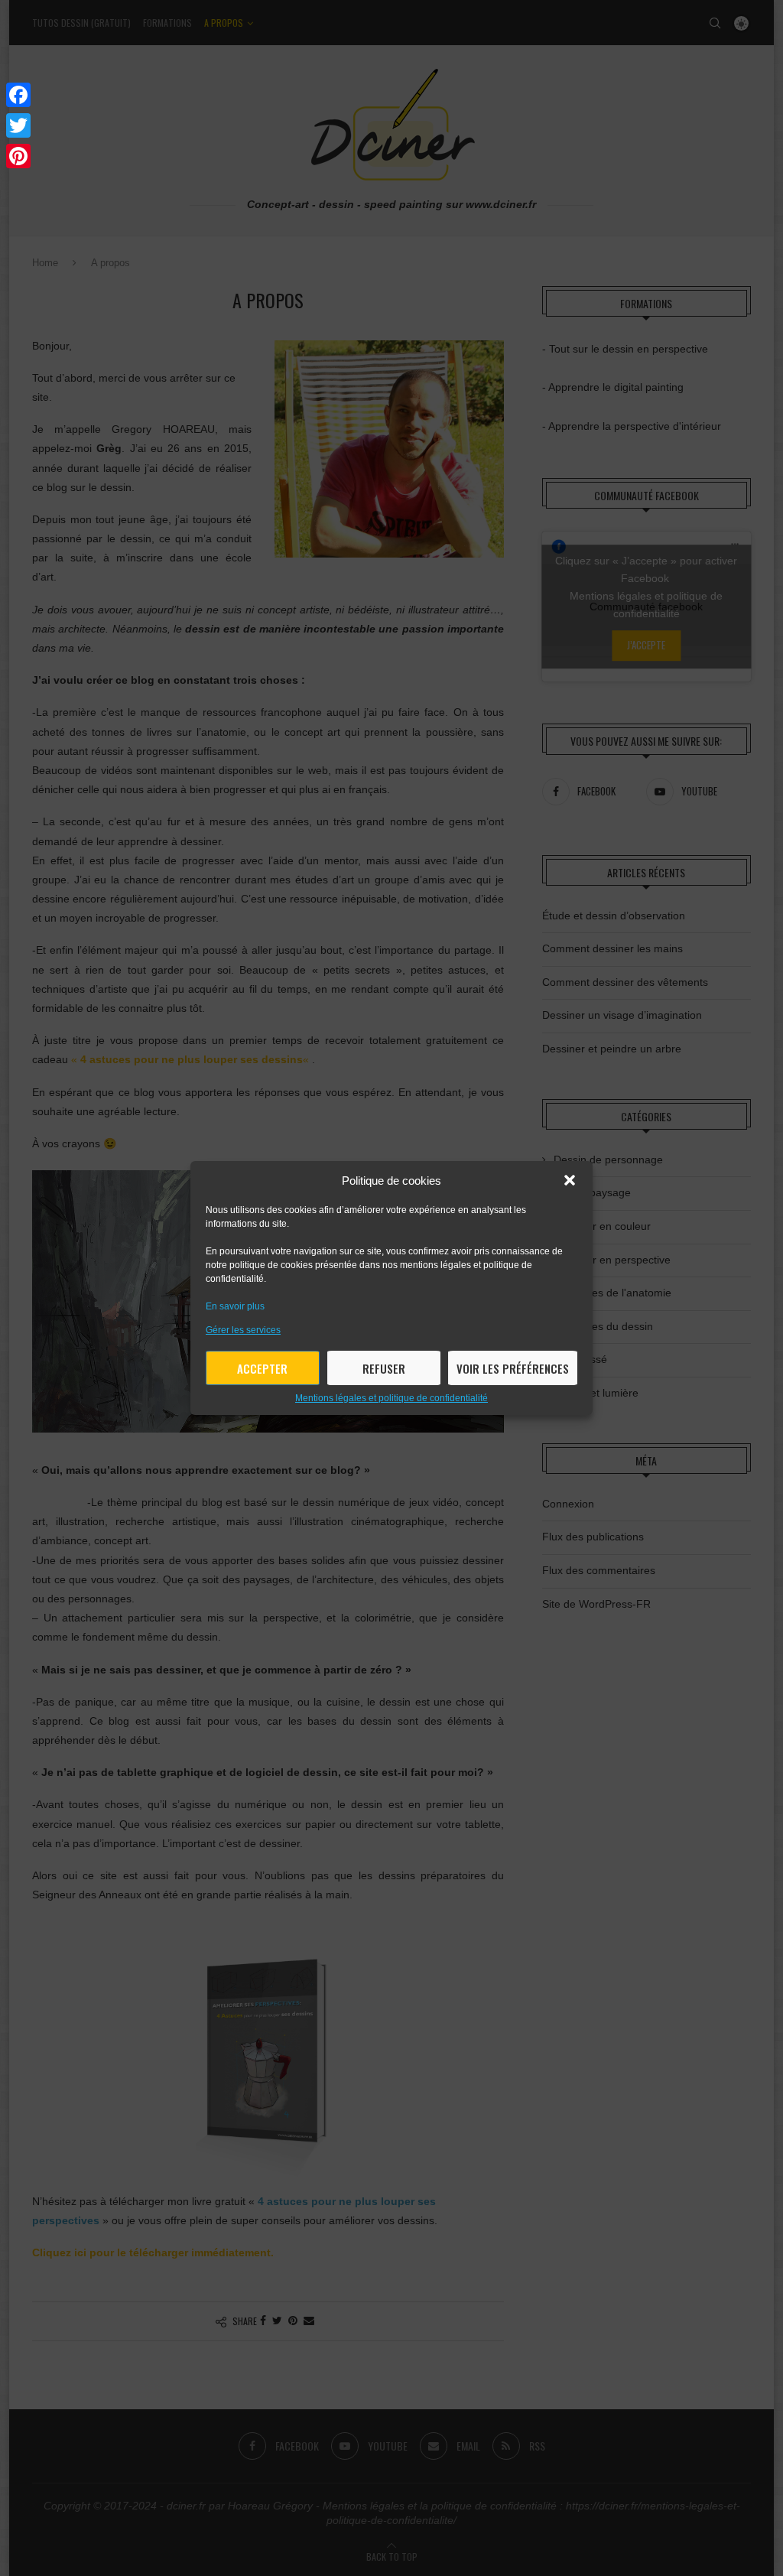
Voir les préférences (513, 1368)
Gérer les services (243, 1330)
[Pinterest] (18, 156)
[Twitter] (18, 125)
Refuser (384, 1368)
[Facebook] (18, 95)
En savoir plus (235, 1306)
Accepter (262, 1368)
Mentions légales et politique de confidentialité (391, 1398)
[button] (570, 1180)
